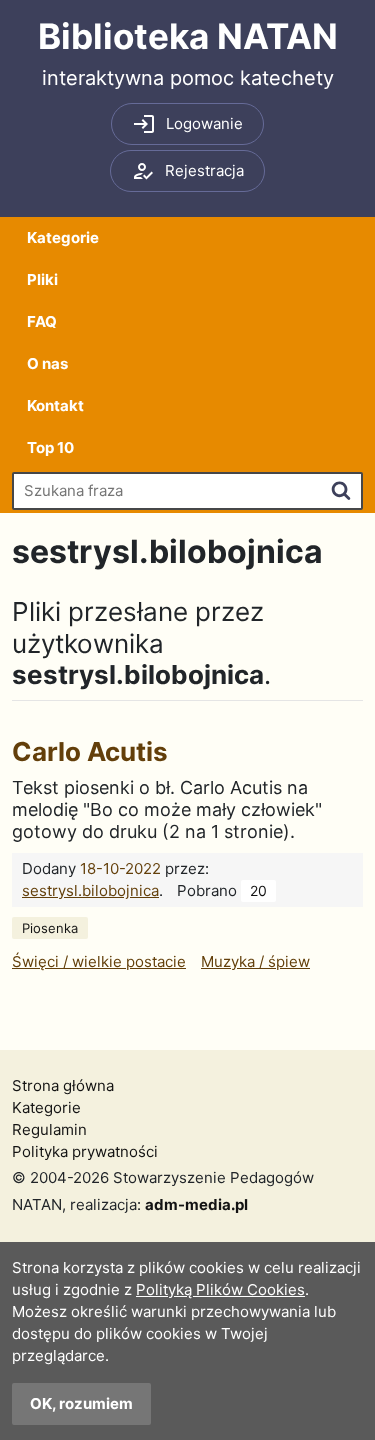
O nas (47, 363)
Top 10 (50, 447)
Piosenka (50, 928)
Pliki (42, 279)
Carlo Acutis (90, 751)
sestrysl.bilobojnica (90, 890)
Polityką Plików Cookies (220, 1289)
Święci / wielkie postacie (99, 961)
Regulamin (49, 1129)
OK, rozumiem (81, 1403)
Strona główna (63, 1085)
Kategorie (63, 237)
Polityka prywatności (85, 1151)
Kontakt (55, 405)
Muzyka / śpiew (255, 961)
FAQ (42, 321)
